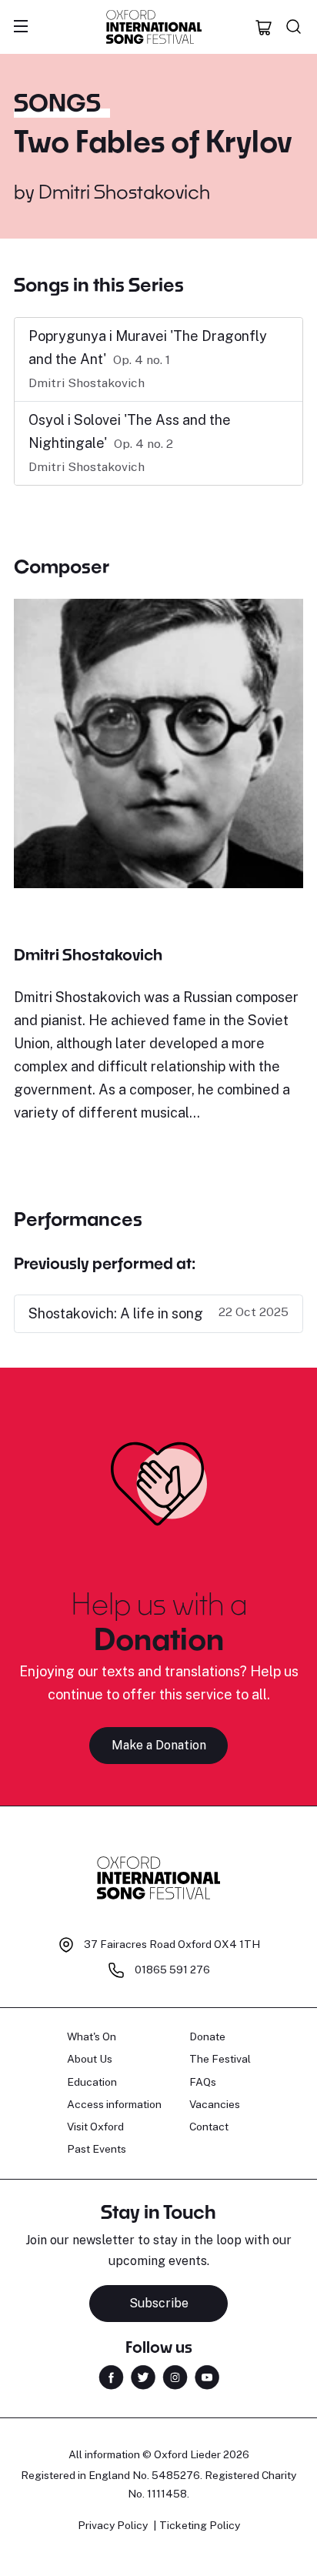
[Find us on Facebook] (111, 2376)
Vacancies (215, 2104)
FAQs (203, 2082)
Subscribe (159, 2303)
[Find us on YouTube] (207, 2376)
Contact (209, 2127)
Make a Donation (159, 1745)
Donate (207, 2036)
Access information (114, 2104)
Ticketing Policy (200, 2525)
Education (92, 2082)
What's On (92, 2036)
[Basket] (264, 27)
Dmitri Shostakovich (124, 191)
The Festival (220, 2059)
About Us (90, 2059)
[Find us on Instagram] (175, 2376)
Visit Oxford (95, 2127)
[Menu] (21, 27)
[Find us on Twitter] (143, 2376)
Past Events (97, 2149)
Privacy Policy (113, 2525)
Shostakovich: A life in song (116, 1313)
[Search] (294, 27)
